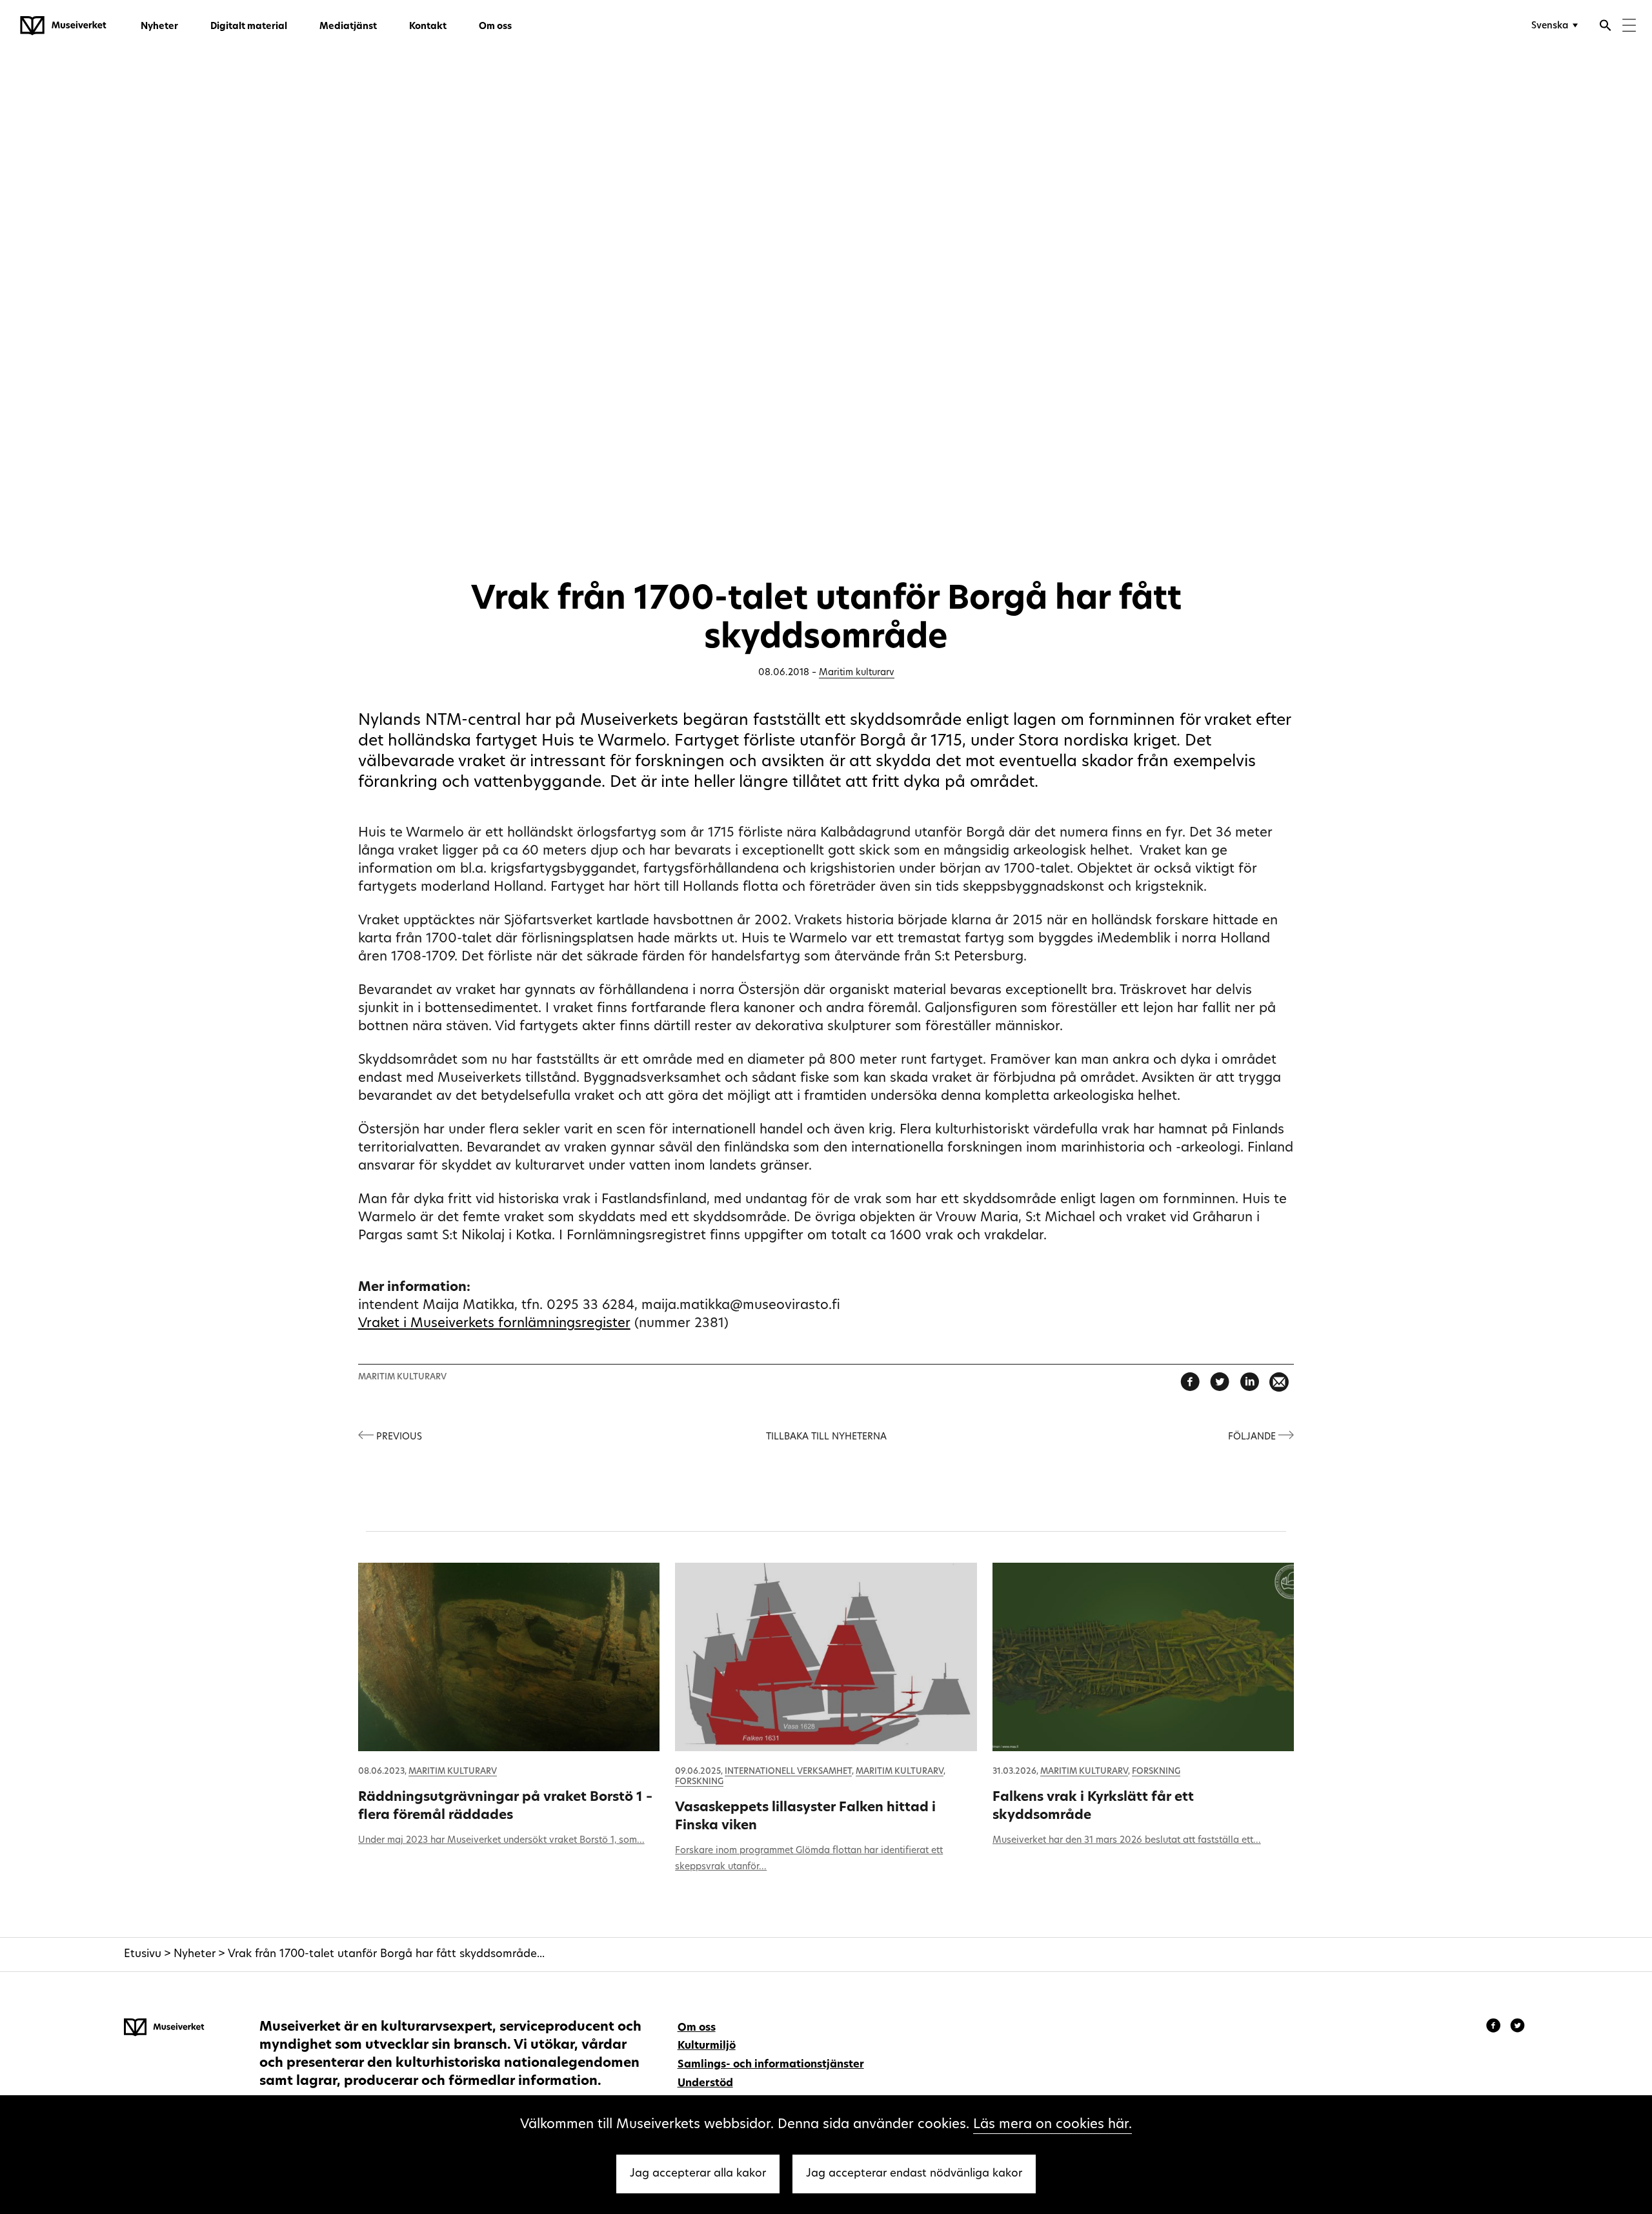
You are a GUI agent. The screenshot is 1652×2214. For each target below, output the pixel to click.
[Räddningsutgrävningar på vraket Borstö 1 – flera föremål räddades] (509, 1657)
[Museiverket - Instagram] (1517, 2027)
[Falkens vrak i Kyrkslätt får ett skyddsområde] (1143, 1657)
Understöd (705, 2084)
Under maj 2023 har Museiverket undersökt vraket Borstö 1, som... (501, 1841)
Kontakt (428, 27)
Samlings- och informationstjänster (771, 2065)
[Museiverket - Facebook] (1495, 2027)
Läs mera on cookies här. (1053, 2125)
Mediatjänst (348, 27)
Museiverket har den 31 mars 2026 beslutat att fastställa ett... (1127, 1841)
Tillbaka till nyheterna (826, 1437)
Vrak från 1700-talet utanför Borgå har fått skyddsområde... (386, 1954)
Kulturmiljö (707, 2046)
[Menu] (1629, 27)
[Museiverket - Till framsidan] (63, 26)
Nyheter (159, 27)
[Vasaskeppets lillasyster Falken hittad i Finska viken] (826, 1657)
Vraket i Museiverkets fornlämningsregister (494, 1324)
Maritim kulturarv (857, 673)
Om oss (495, 27)
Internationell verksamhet (788, 1772)
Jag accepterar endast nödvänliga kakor (914, 2174)
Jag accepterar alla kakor (698, 2174)
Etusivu (143, 1954)
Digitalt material (249, 27)
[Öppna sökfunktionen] (1606, 27)
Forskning (699, 1782)
